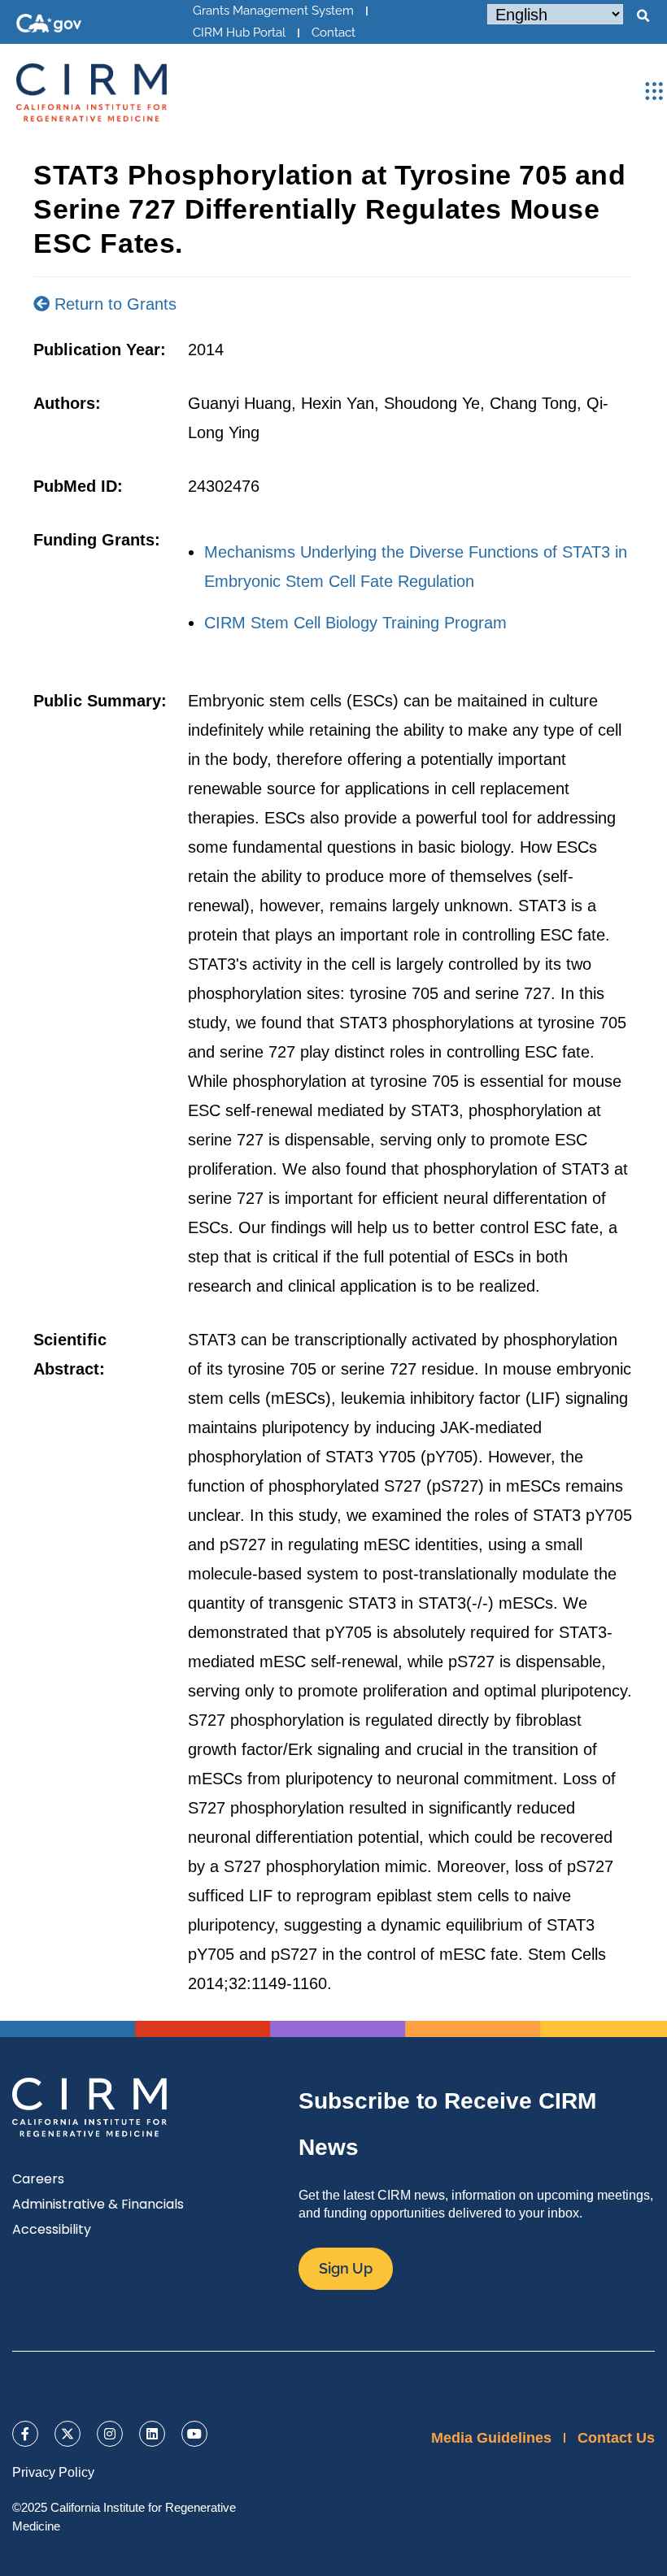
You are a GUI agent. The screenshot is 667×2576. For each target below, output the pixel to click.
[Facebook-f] (25, 2434)
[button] (643, 16)
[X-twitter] (68, 2434)
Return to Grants (113, 304)
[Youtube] (194, 2434)
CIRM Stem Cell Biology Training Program (355, 623)
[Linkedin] (152, 2434)
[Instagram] (110, 2434)
